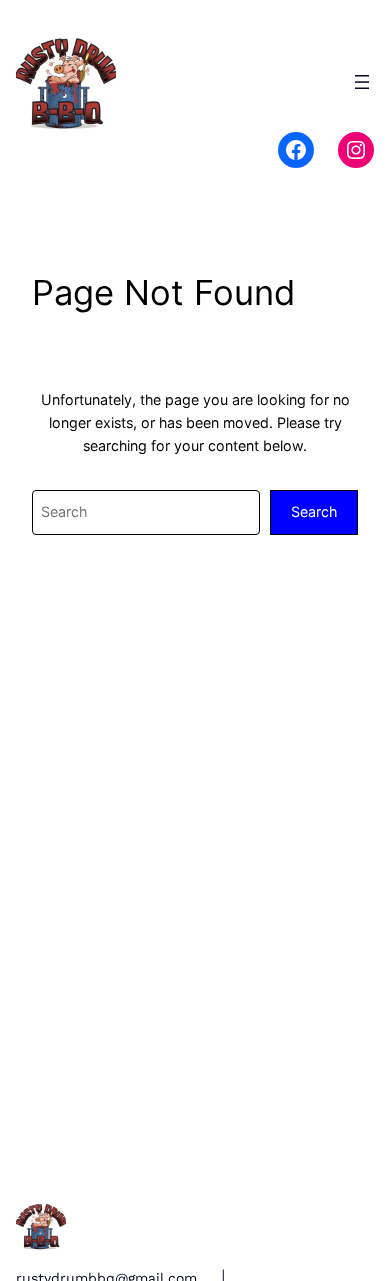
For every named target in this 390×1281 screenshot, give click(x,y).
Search (314, 511)
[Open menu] (362, 82)
